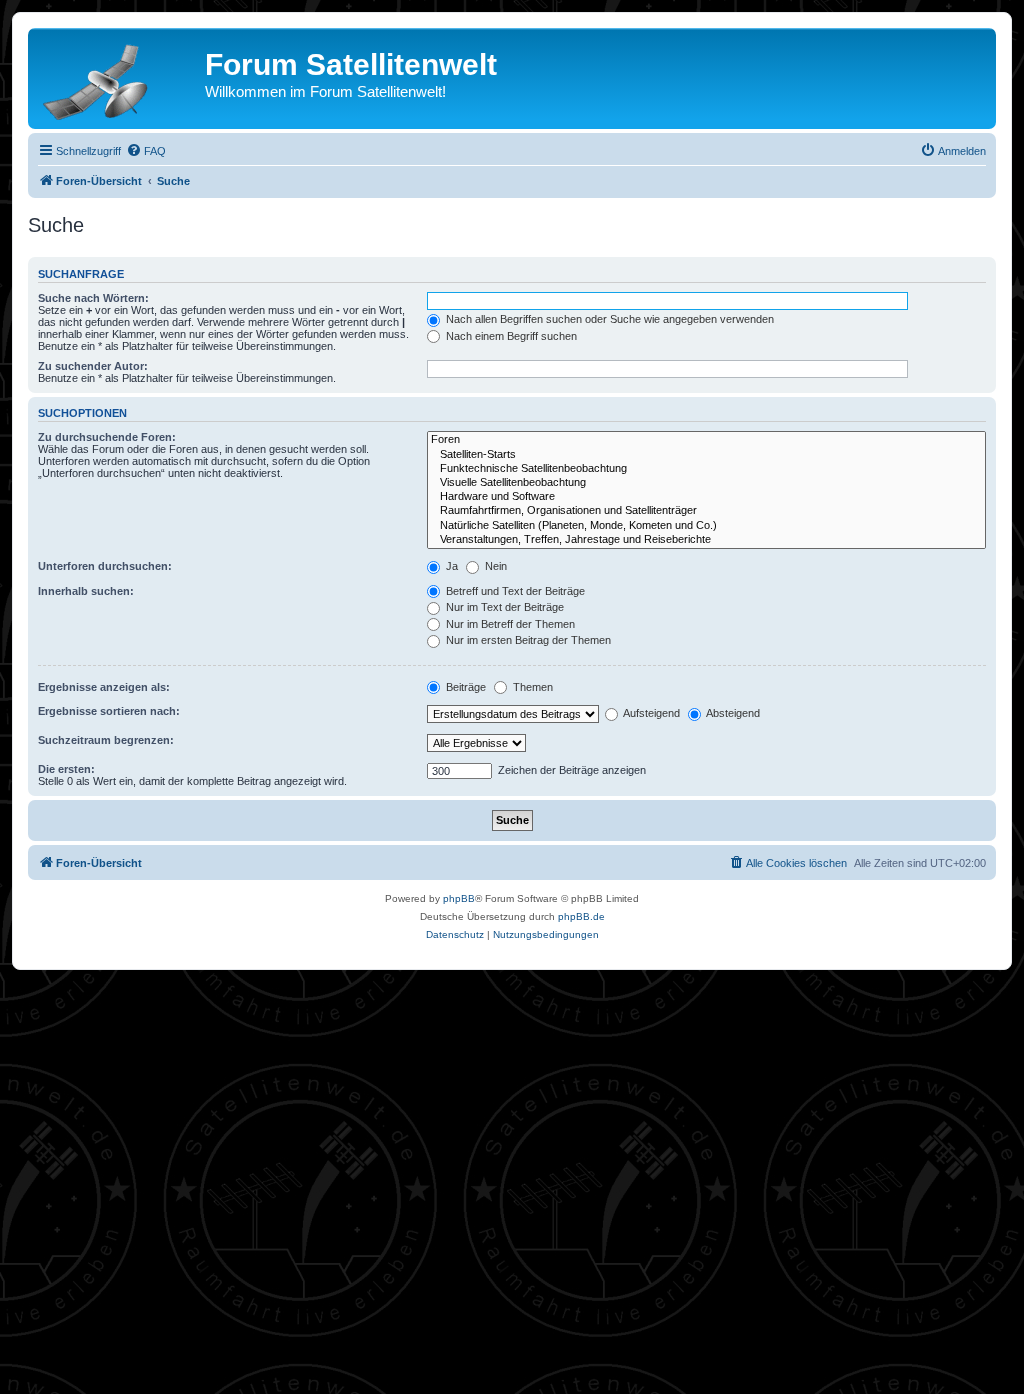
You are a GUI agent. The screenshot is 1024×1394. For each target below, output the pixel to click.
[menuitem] (146, 151)
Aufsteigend (650, 713)
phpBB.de (581, 916)
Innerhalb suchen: (86, 591)
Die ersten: (66, 769)
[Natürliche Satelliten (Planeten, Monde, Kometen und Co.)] (706, 526)
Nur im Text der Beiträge (503, 607)
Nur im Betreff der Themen (509, 624)
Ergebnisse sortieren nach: (109, 711)
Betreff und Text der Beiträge (514, 591)
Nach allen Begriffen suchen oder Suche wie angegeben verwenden (608, 319)
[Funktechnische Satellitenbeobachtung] (706, 469)
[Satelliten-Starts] (706, 455)
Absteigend (732, 713)
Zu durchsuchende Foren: (107, 437)
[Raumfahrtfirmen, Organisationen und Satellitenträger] (706, 511)
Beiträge (464, 687)
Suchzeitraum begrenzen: (106, 740)
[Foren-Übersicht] (119, 78)
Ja (450, 566)
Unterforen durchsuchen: (105, 566)
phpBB (459, 898)
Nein (494, 566)
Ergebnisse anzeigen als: (104, 687)
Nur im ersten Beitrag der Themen (527, 640)
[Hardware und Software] (706, 497)
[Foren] (706, 440)
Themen (531, 687)
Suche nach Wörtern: (93, 298)
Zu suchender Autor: (93, 366)
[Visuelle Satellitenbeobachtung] (706, 483)
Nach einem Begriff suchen (510, 336)
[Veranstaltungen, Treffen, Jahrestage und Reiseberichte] (706, 540)
